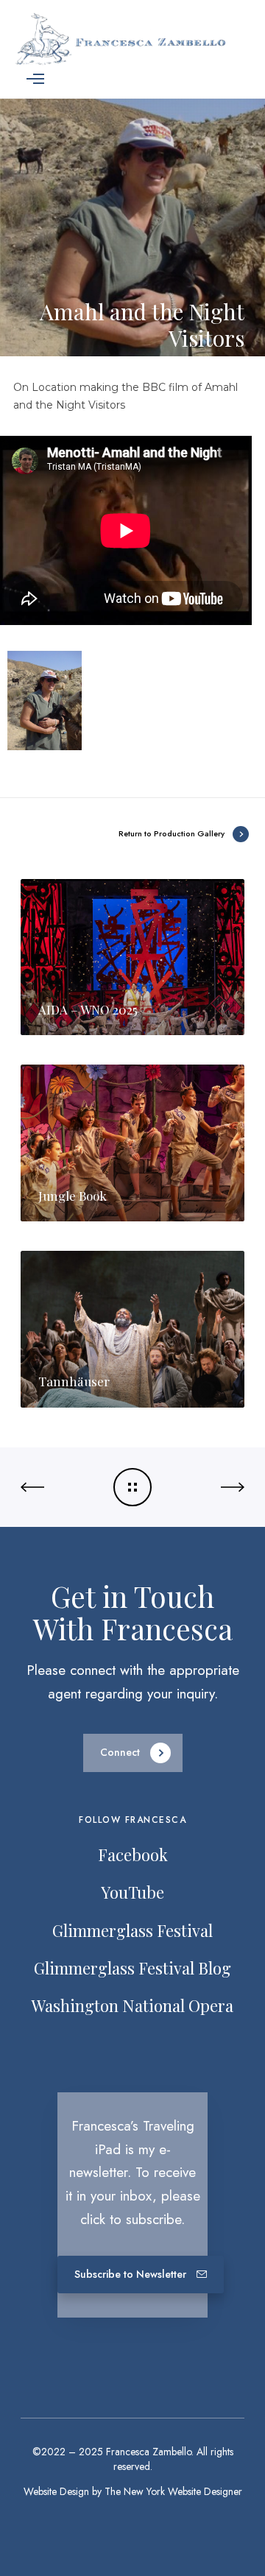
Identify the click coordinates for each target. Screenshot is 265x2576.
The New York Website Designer (173, 2491)
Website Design (56, 2491)
